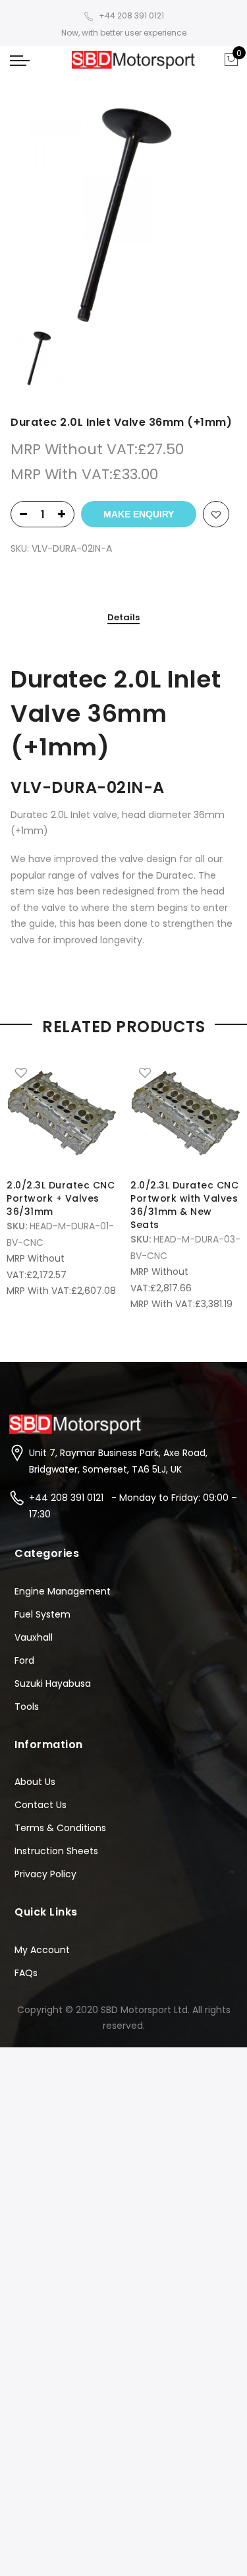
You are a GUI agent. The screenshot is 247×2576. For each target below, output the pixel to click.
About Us (35, 1782)
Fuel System (42, 1614)
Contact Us (41, 1805)
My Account (42, 1950)
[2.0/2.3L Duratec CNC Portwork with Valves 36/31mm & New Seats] (186, 1113)
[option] (123, 213)
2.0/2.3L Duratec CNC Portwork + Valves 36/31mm (61, 1198)
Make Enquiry (139, 514)
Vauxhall (34, 1637)
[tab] (123, 618)
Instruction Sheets (56, 1851)
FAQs (26, 1973)
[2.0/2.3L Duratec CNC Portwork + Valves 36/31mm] (62, 1113)
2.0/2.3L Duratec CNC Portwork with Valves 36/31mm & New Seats (184, 1205)
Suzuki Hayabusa (53, 1683)
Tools (27, 1707)
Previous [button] (22, 1175)
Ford (24, 1660)
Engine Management (63, 1591)
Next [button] (225, 1175)
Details (123, 618)
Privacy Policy (45, 1874)
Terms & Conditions (60, 1828)
